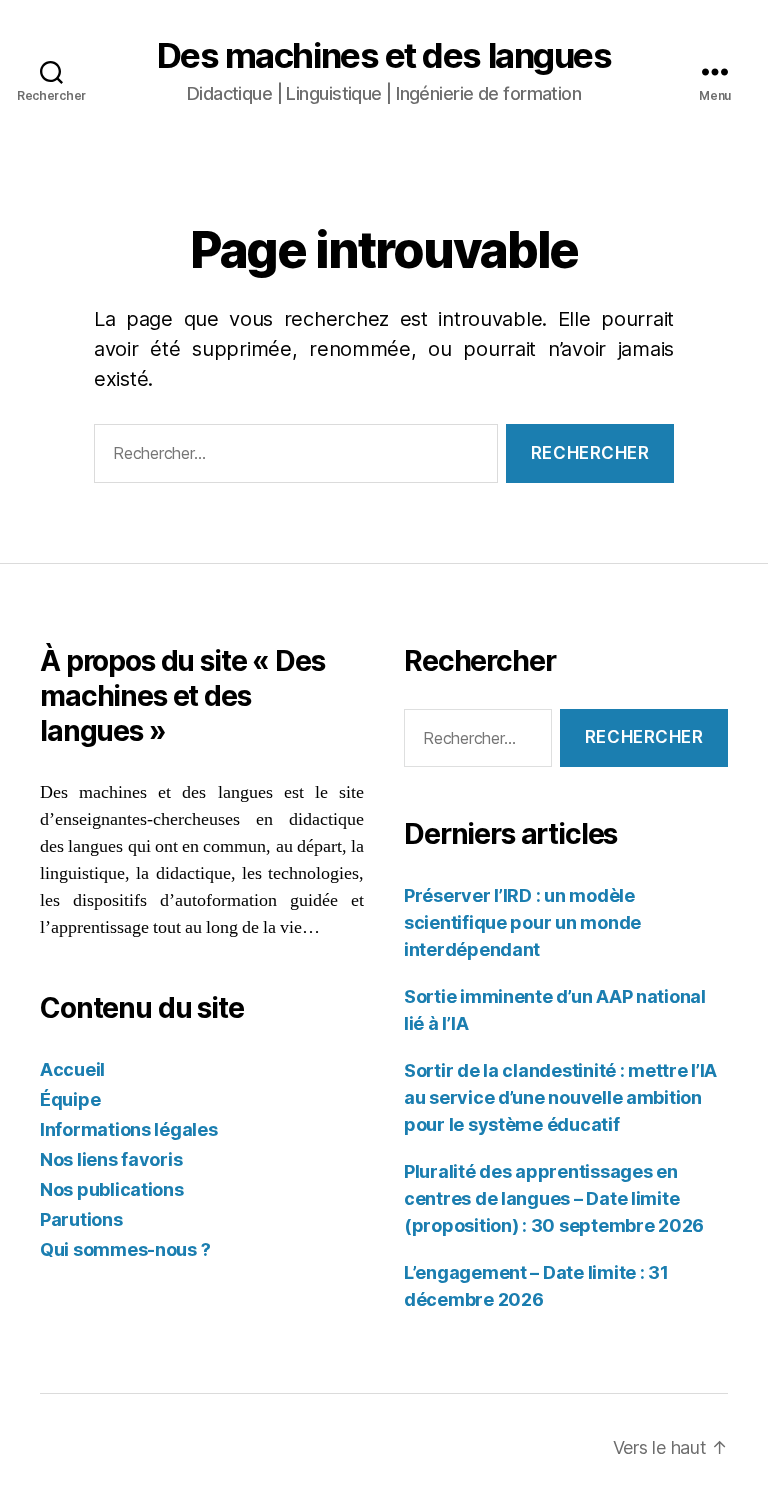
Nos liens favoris (111, 1159)
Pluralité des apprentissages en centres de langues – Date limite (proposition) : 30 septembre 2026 (554, 1198)
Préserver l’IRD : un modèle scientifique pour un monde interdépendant (522, 922)
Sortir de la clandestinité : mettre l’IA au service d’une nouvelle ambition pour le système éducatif (560, 1097)
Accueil (72, 1069)
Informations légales (129, 1129)
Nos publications (112, 1189)
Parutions (81, 1219)
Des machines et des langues (384, 55)
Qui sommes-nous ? (125, 1249)
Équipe (70, 1099)
